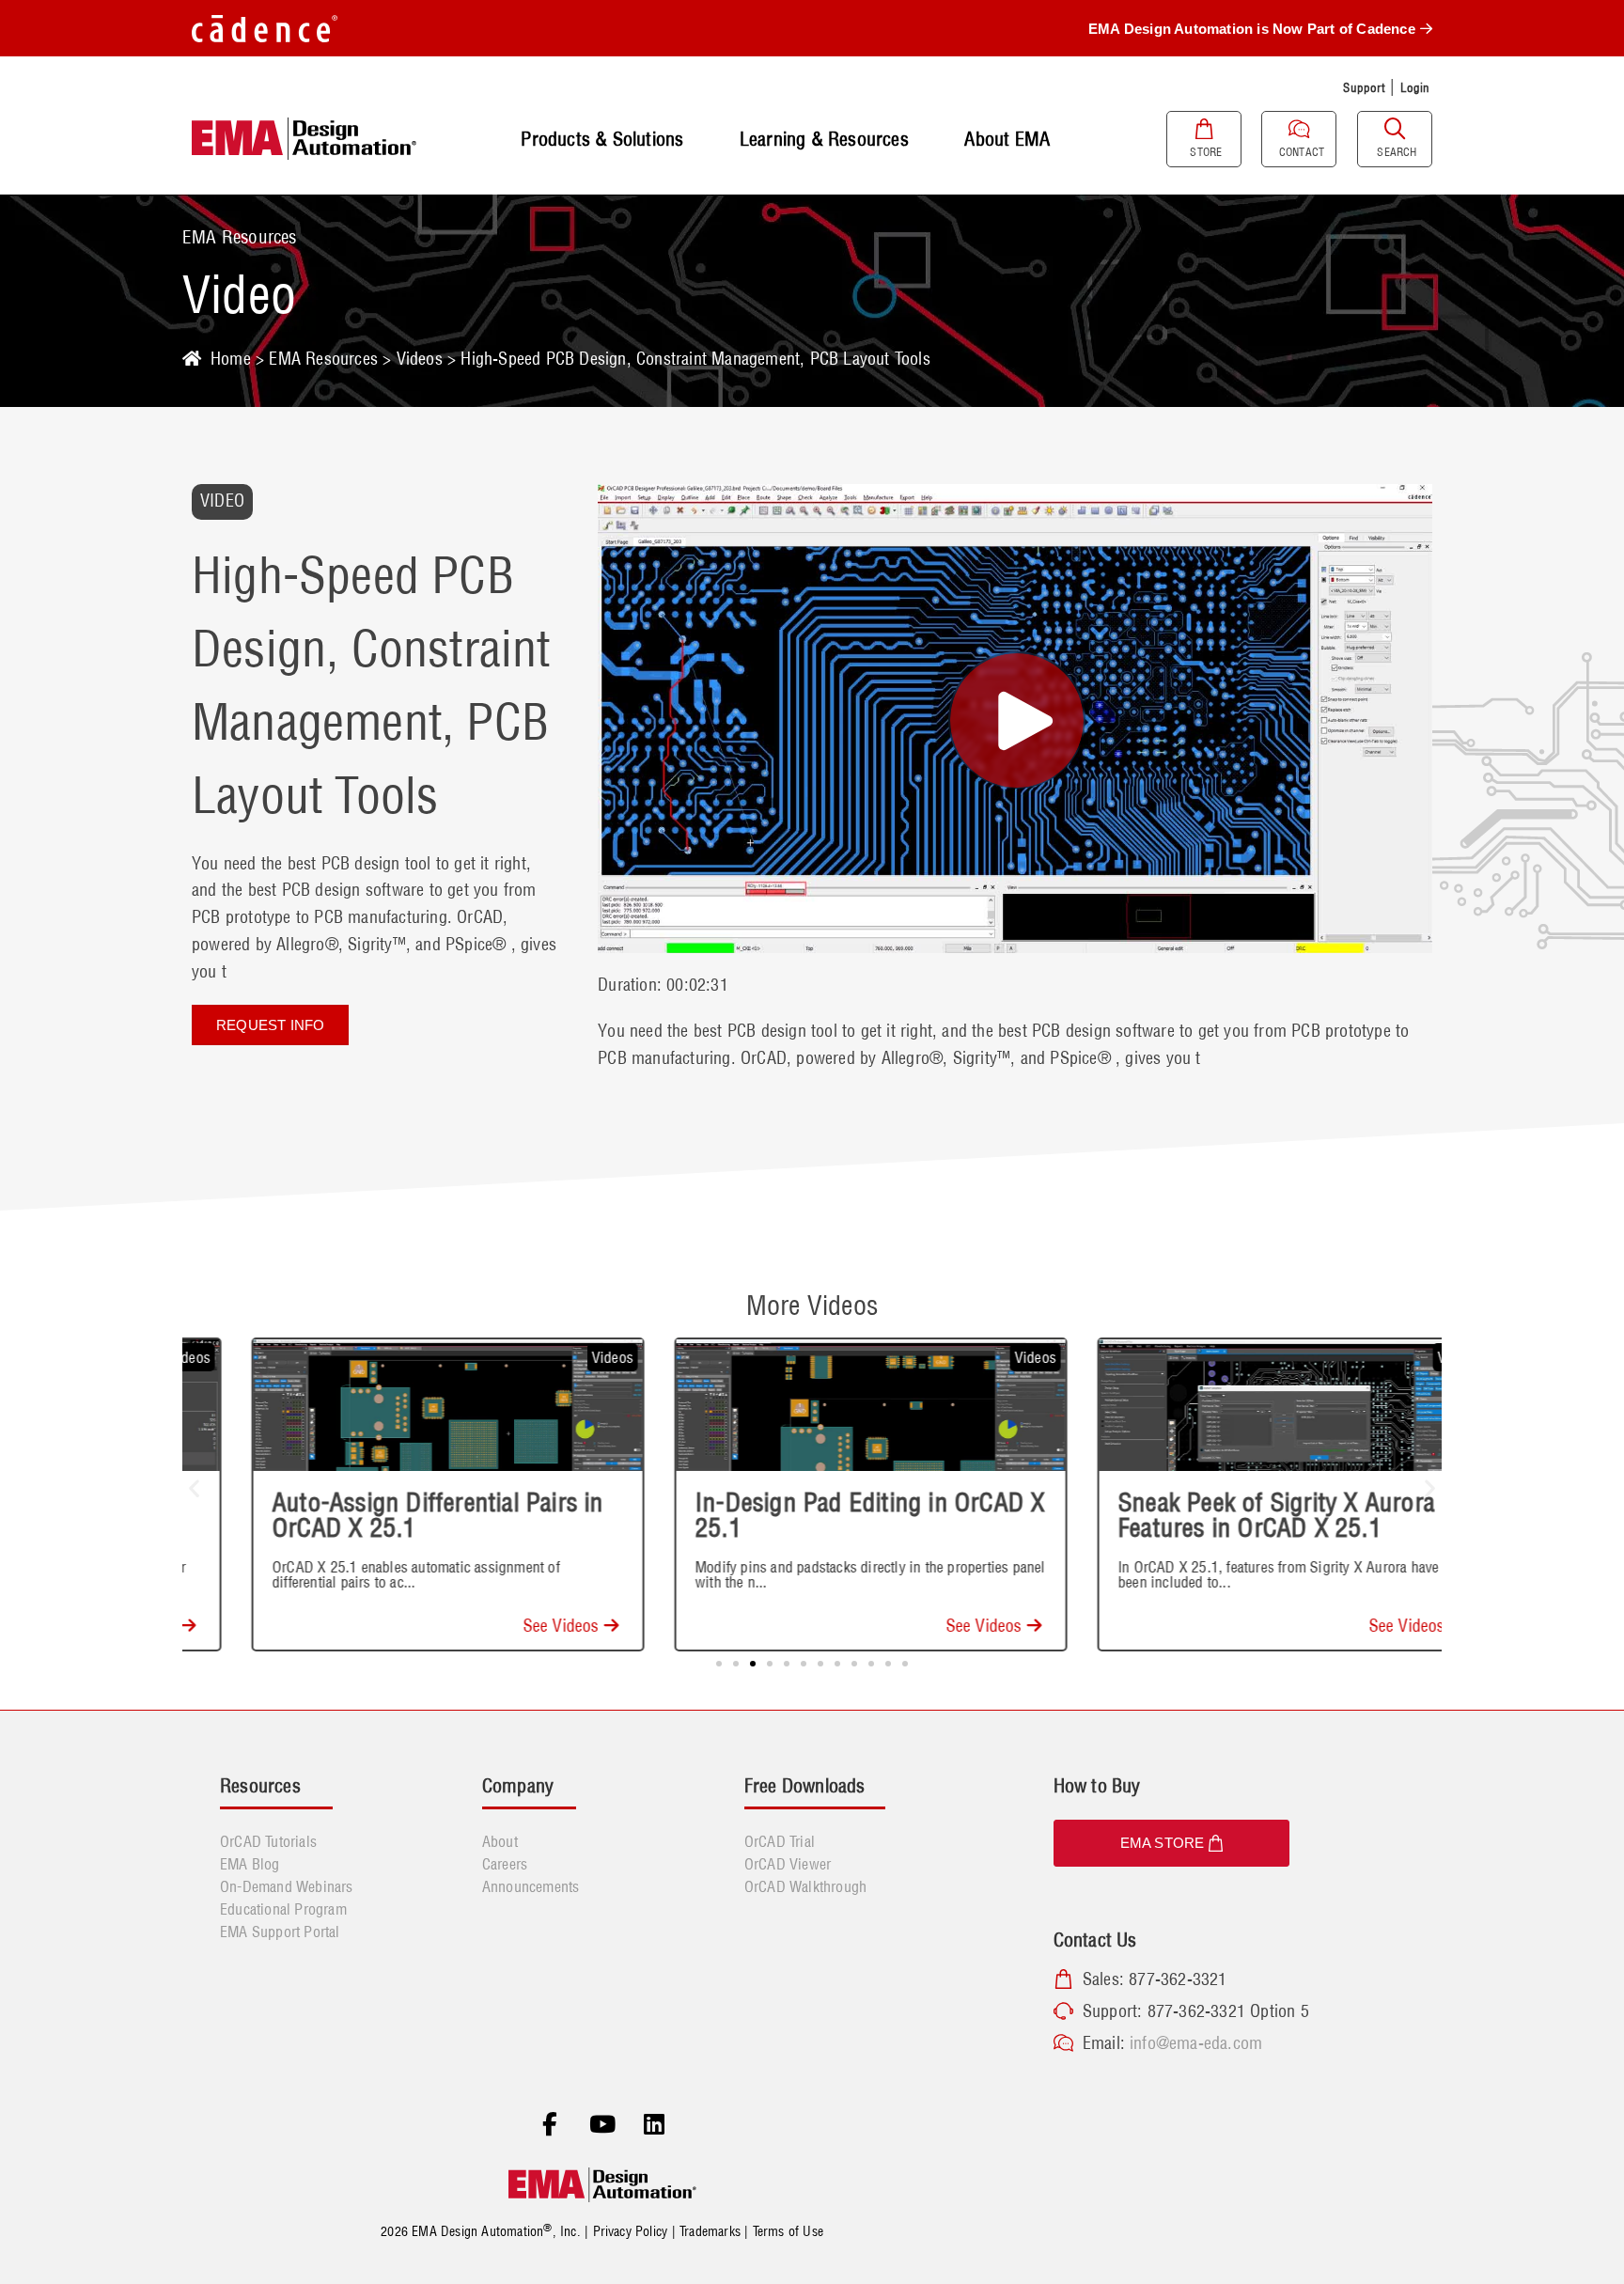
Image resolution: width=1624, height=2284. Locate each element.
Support (1364, 87)
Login (1415, 87)
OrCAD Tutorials (268, 1841)
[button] (194, 1487)
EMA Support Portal (280, 1932)
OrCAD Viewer (788, 1864)
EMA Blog (250, 1864)
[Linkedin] (654, 2125)
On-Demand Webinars (287, 1886)
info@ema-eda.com (1196, 2043)
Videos (420, 359)
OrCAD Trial (780, 1841)
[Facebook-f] (550, 2125)
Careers (505, 1864)
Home (231, 359)
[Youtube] (602, 2125)
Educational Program (283, 1909)
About (500, 1841)
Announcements (531, 1886)
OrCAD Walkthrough (805, 1886)
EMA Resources (323, 359)
